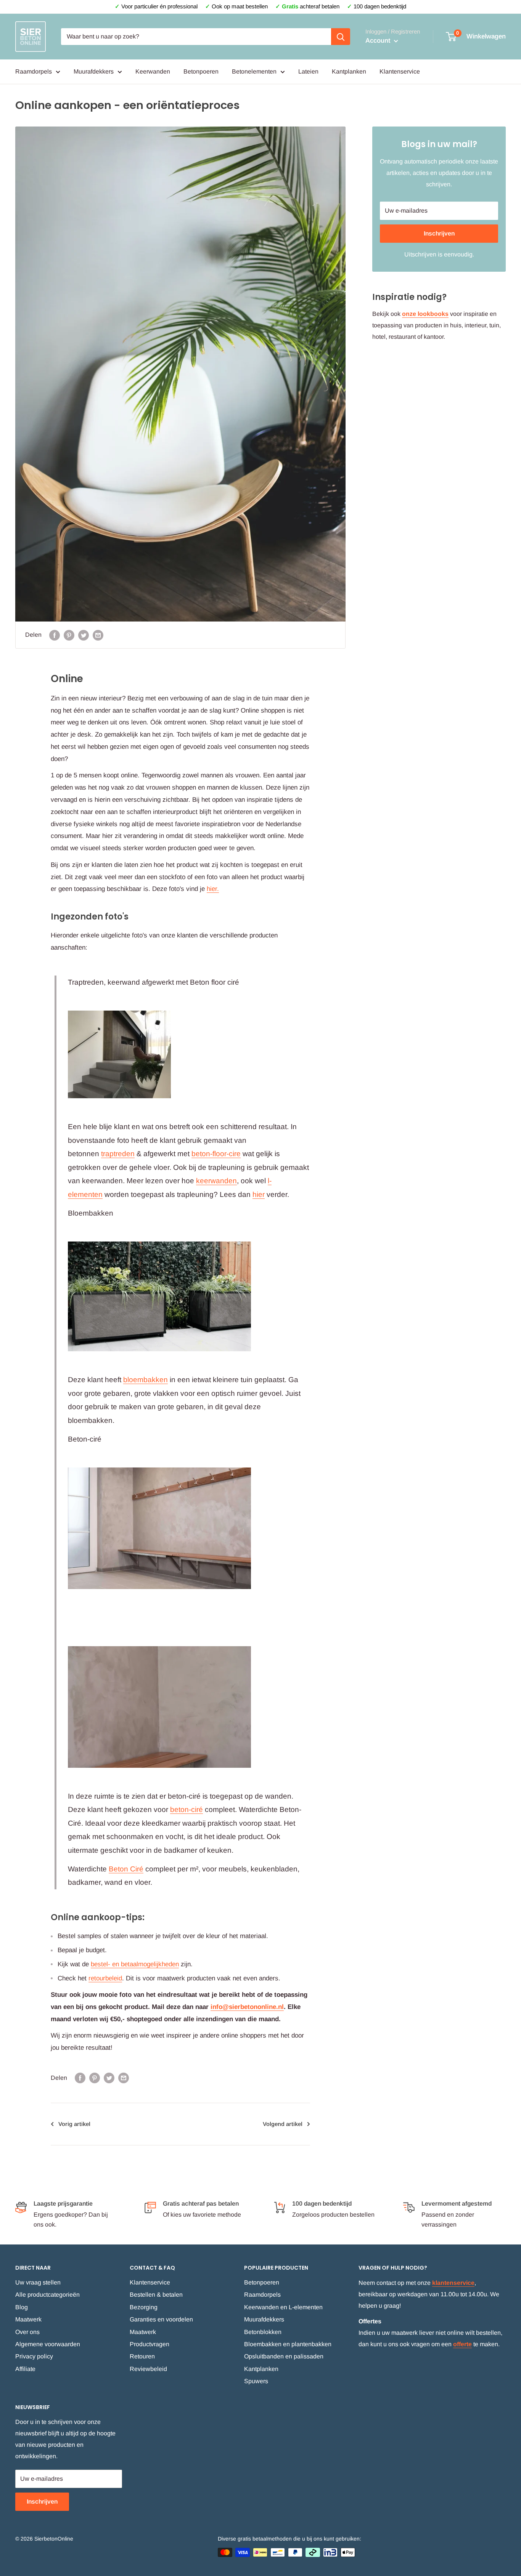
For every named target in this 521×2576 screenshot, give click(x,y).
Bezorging (144, 2307)
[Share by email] (98, 635)
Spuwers (256, 2381)
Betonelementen (254, 71)
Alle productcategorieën (47, 2295)
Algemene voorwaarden (48, 2344)
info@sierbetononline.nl (247, 2007)
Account (379, 41)
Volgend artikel (283, 2124)
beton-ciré (187, 1809)
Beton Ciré (126, 1869)
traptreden (118, 1154)
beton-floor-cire (216, 1154)
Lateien (308, 71)
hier (212, 889)
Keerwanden (153, 71)
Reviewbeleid (148, 2369)
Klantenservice (400, 71)
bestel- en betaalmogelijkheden (135, 1964)
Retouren (142, 2356)
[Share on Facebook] (55, 635)
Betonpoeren (201, 71)
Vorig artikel (74, 2124)
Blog (22, 2307)
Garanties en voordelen (161, 2319)
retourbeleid (105, 1978)
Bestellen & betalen (156, 2295)
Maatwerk (28, 2319)
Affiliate (25, 2369)
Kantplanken (349, 71)
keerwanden (216, 1181)
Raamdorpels (34, 71)
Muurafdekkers (94, 71)
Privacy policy (34, 2356)
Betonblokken (263, 2332)
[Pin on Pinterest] (69, 635)
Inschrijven (439, 233)
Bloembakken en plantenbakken (288, 2344)
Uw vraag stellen (38, 2282)
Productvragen (150, 2344)
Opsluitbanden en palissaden (284, 2356)
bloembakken (146, 1380)
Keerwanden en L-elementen (283, 2307)
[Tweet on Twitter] (84, 635)
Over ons (27, 2332)
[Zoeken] (341, 37)
